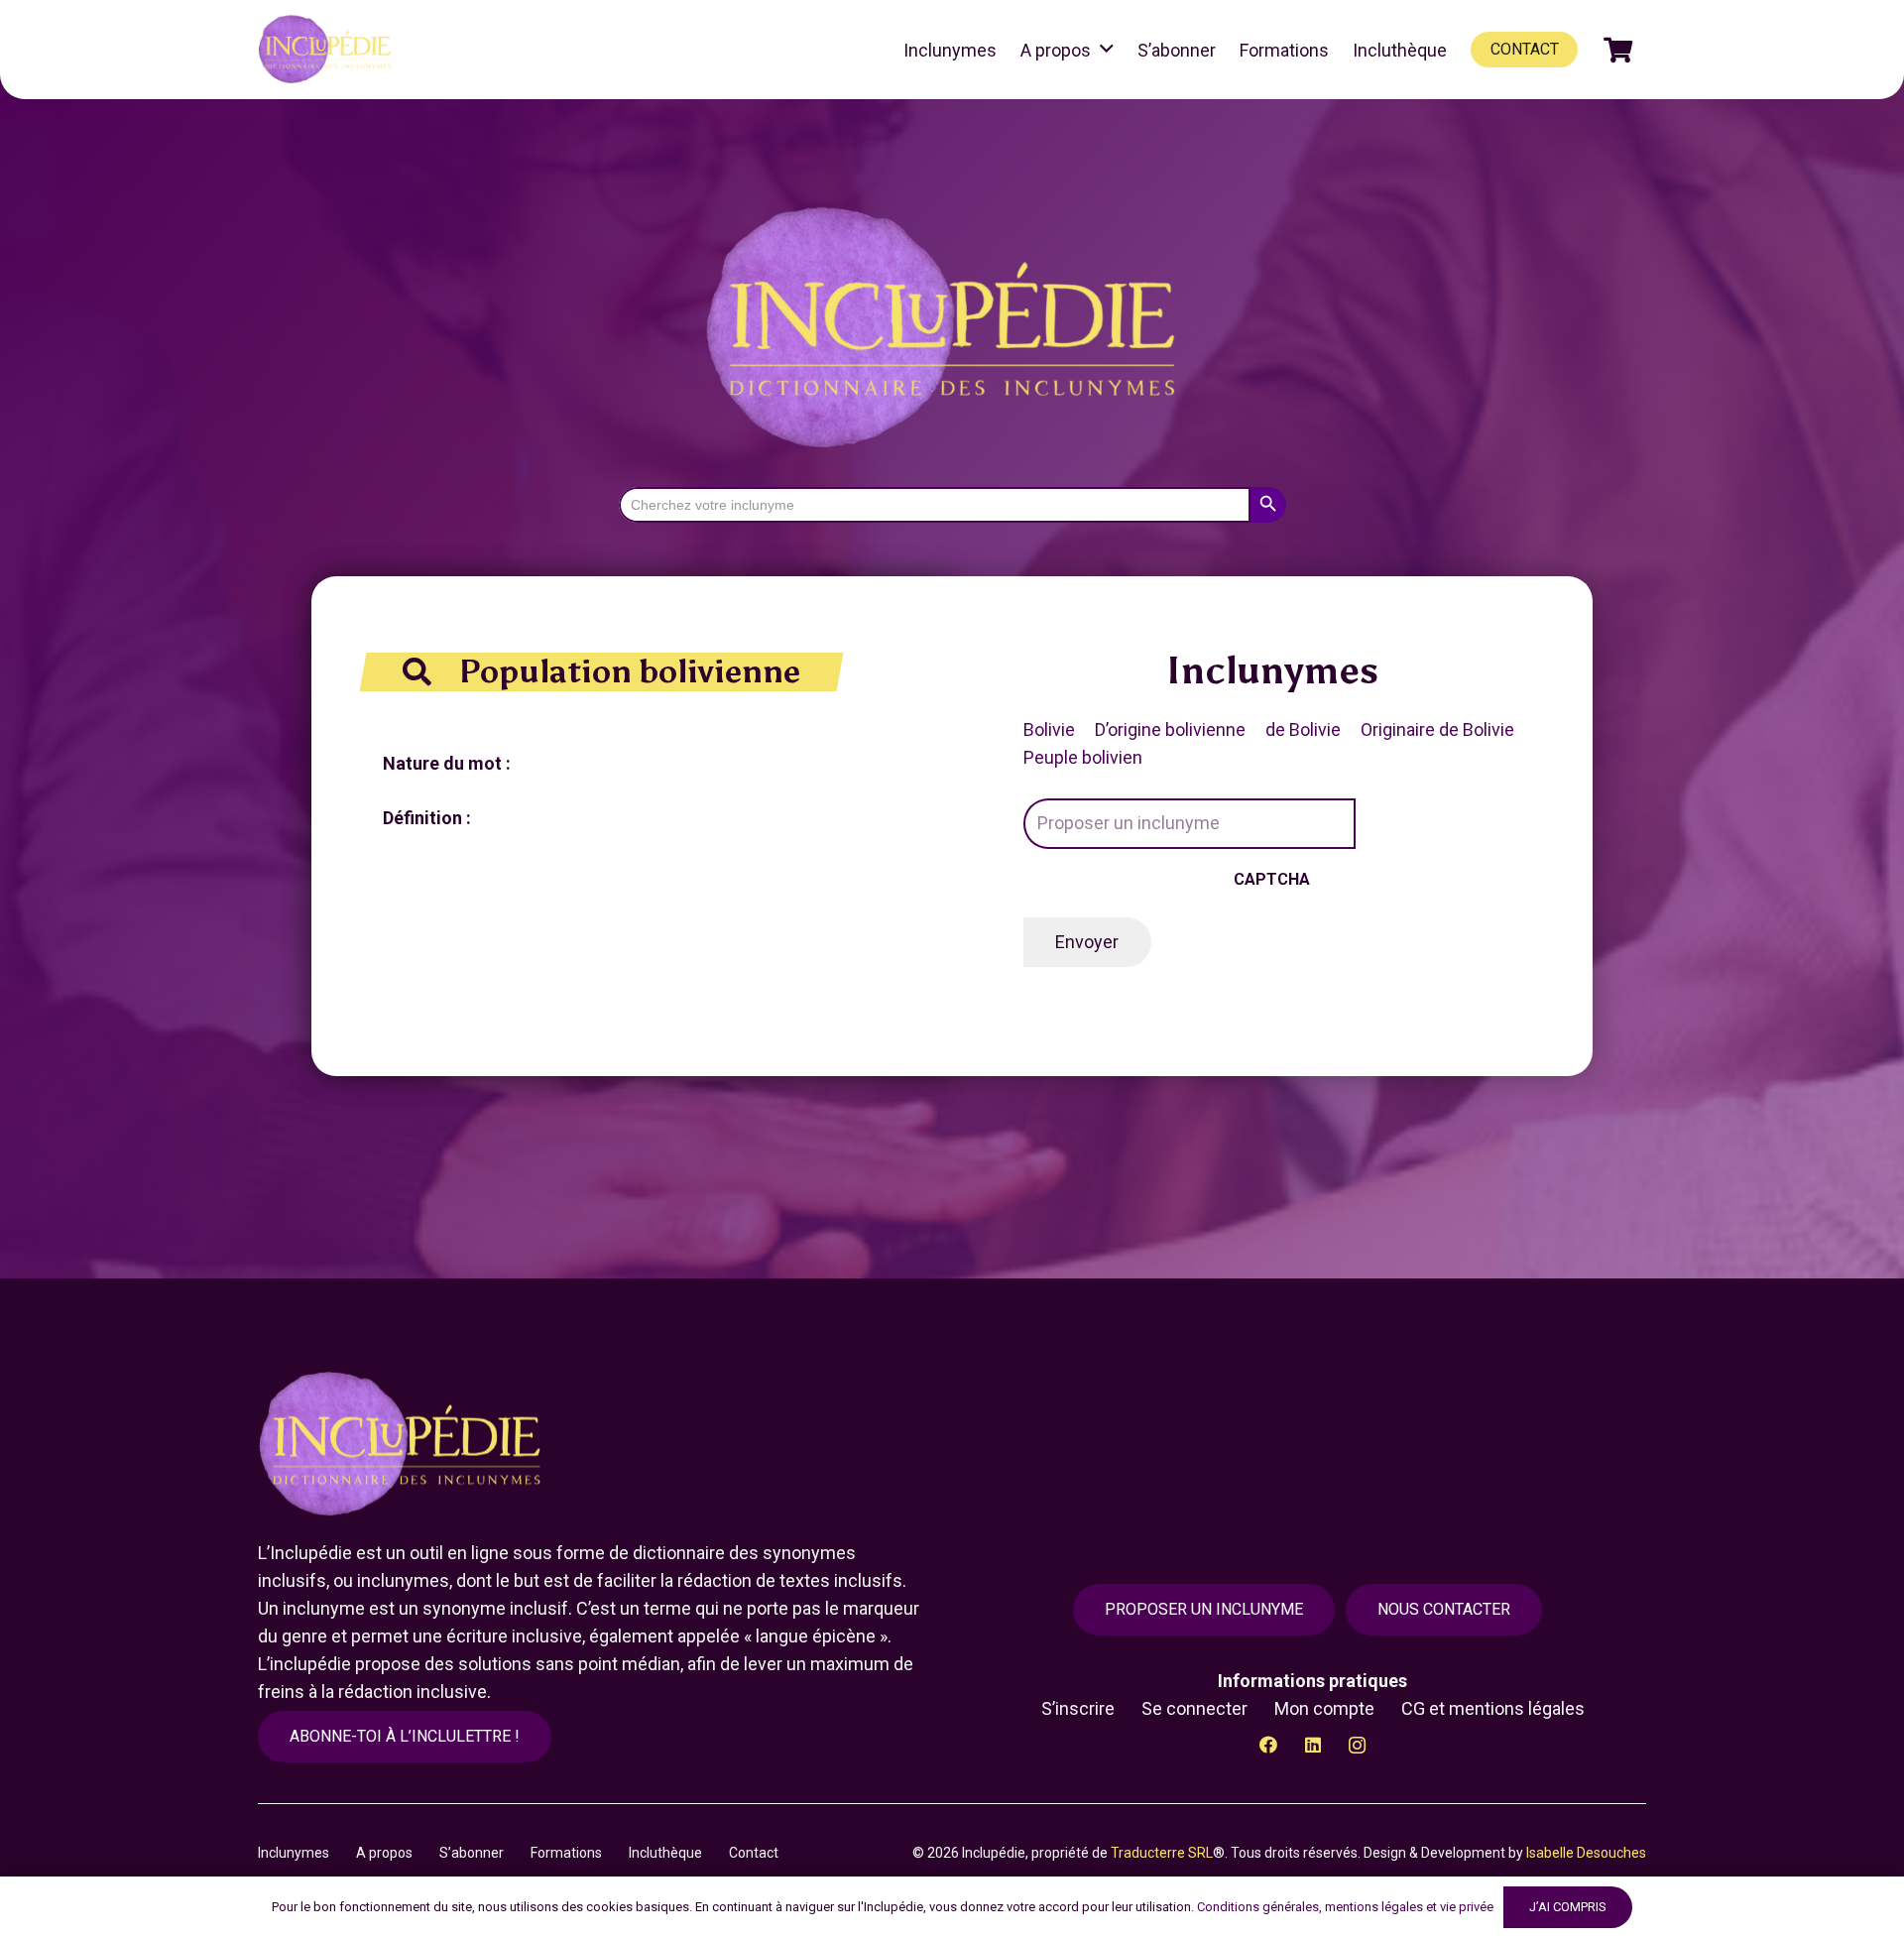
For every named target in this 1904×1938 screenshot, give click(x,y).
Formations (566, 1853)
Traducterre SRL (1162, 1853)
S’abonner (472, 1853)
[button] (1107, 50)
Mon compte (1324, 1708)
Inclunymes (294, 1853)
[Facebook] (1268, 1745)
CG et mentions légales (1493, 1708)
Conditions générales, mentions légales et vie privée (1345, 1907)
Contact (754, 1853)
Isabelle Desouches (1586, 1853)
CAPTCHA (1272, 879)
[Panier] (1618, 50)
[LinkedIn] (1312, 1745)
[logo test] (328, 50)
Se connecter (1194, 1708)
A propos (384, 1853)
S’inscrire (1078, 1708)
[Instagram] (1357, 1745)
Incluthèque (665, 1853)
